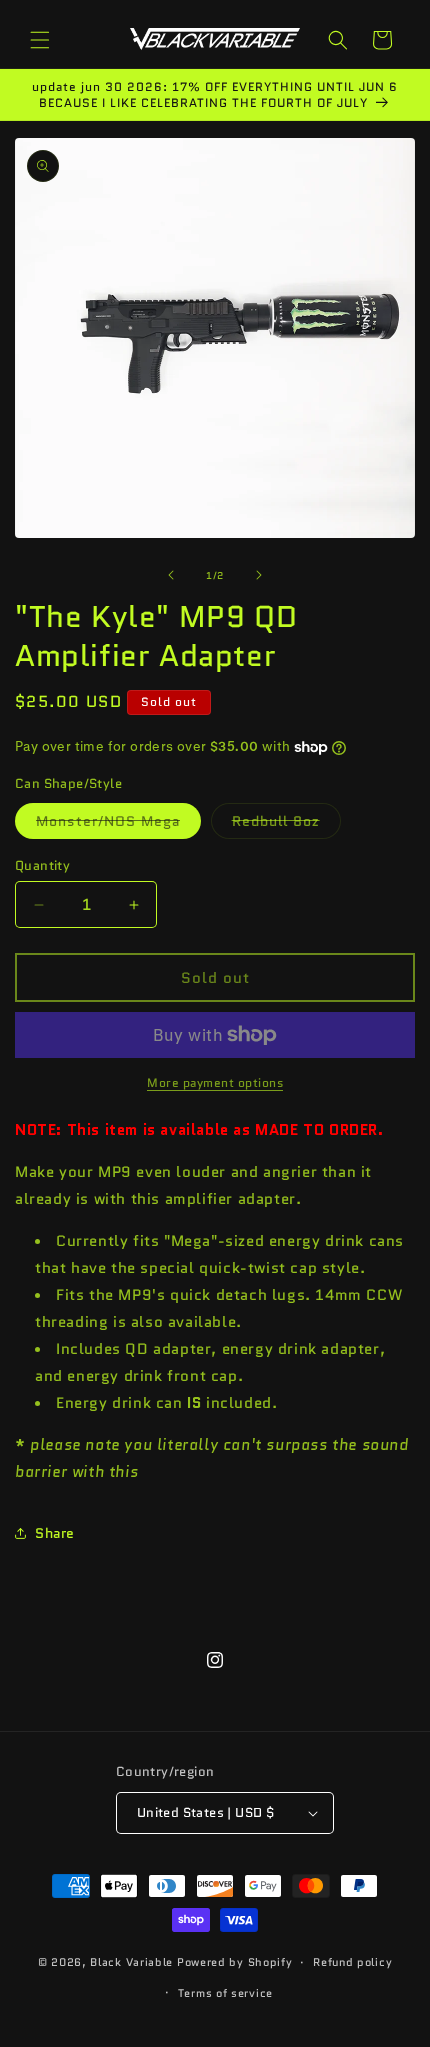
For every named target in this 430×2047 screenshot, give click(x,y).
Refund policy (352, 1962)
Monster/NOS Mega (118, 824)
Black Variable (131, 1962)
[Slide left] (171, 575)
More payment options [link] (215, 1082)
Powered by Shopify (235, 1962)
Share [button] (55, 1533)
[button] (40, 40)
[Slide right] (259, 575)
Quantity (42, 865)
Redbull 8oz (286, 824)
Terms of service (225, 1993)
